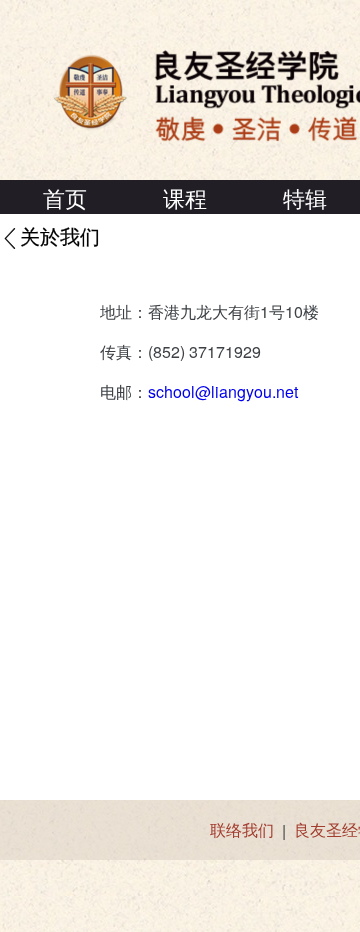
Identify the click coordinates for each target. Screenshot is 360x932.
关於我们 (60, 238)
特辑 (305, 197)
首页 (65, 197)
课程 (185, 197)
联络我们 (242, 829)
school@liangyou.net (223, 391)
